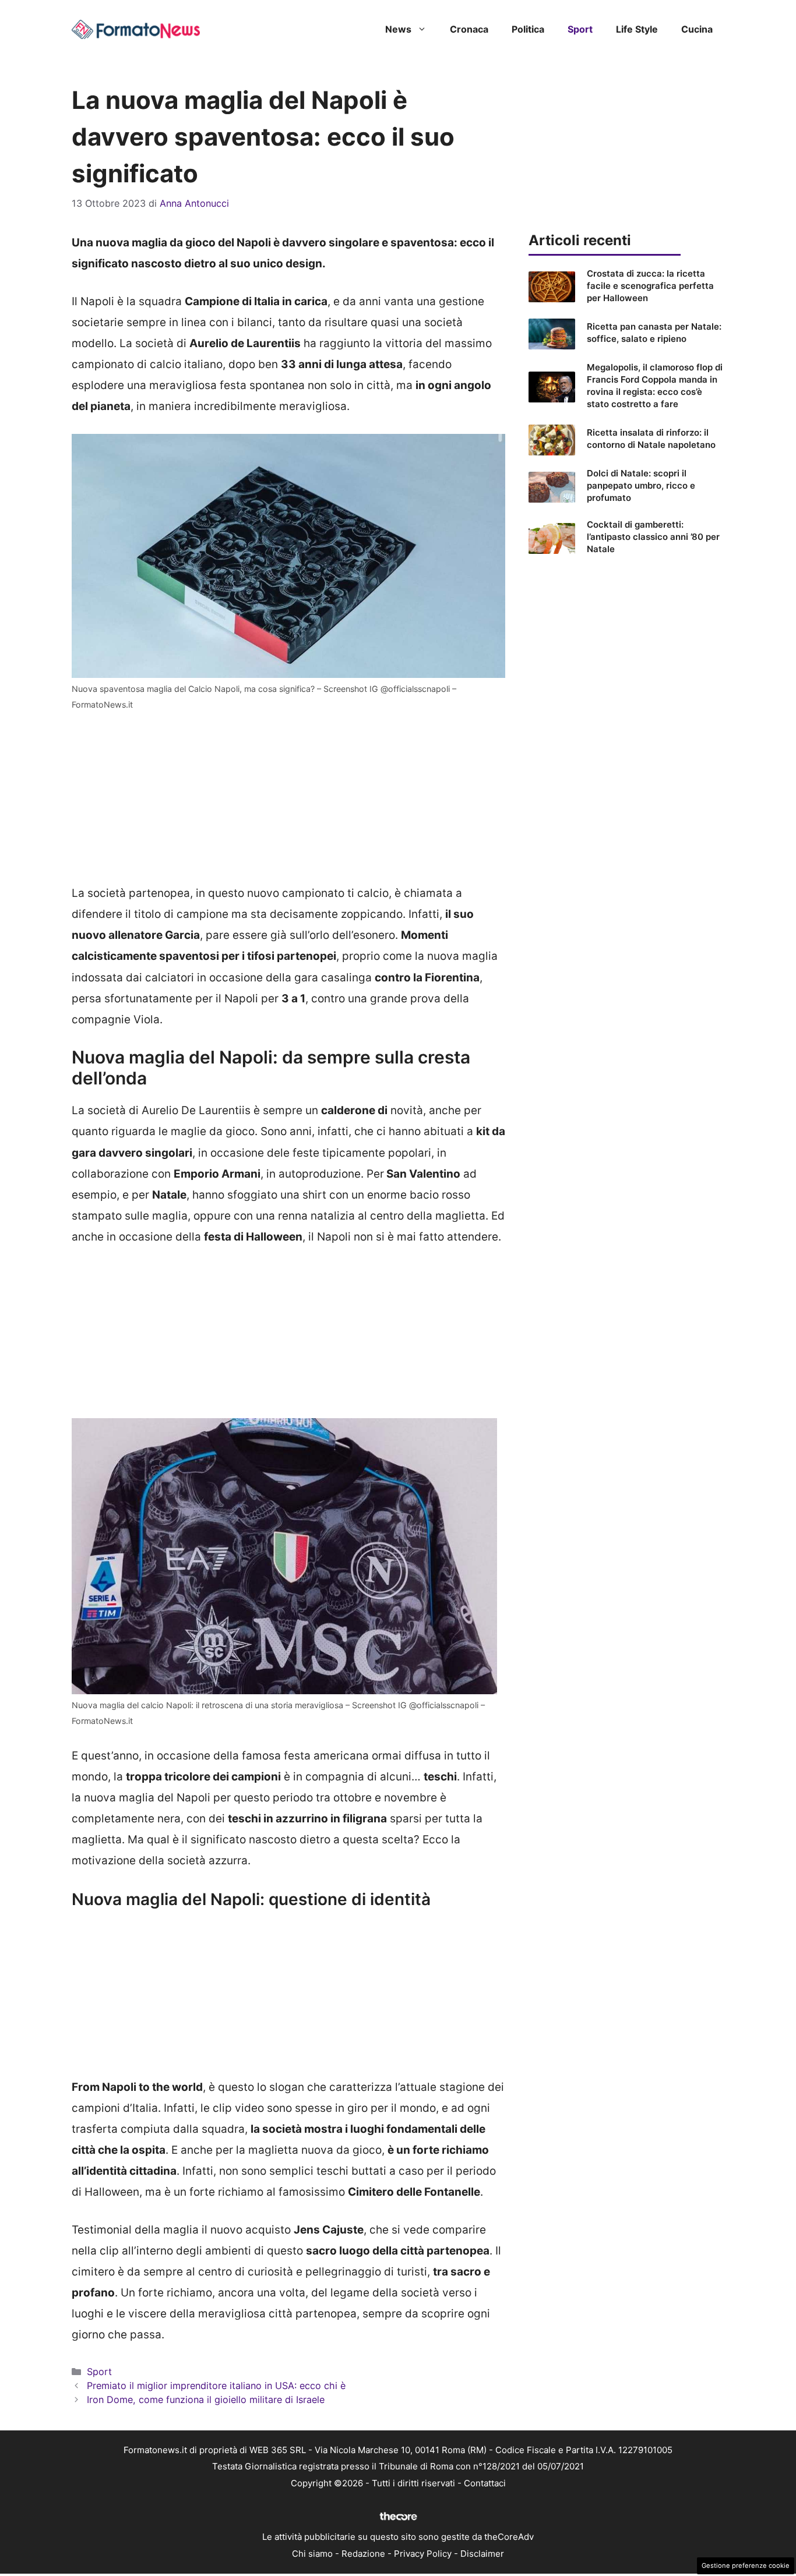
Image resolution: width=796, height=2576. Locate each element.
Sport (580, 29)
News (398, 29)
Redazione (363, 2554)
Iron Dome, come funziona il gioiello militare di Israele (206, 2400)
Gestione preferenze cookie (746, 2566)
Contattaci (485, 2483)
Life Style (637, 29)
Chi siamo (312, 2554)
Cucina (697, 29)
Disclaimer (482, 2554)
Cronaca (469, 29)
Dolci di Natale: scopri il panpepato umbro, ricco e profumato (641, 485)
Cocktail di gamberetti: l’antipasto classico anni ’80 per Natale (653, 537)
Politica (528, 29)
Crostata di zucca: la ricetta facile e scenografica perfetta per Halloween (650, 286)
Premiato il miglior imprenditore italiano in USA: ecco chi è (216, 2386)
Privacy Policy (423, 2554)
